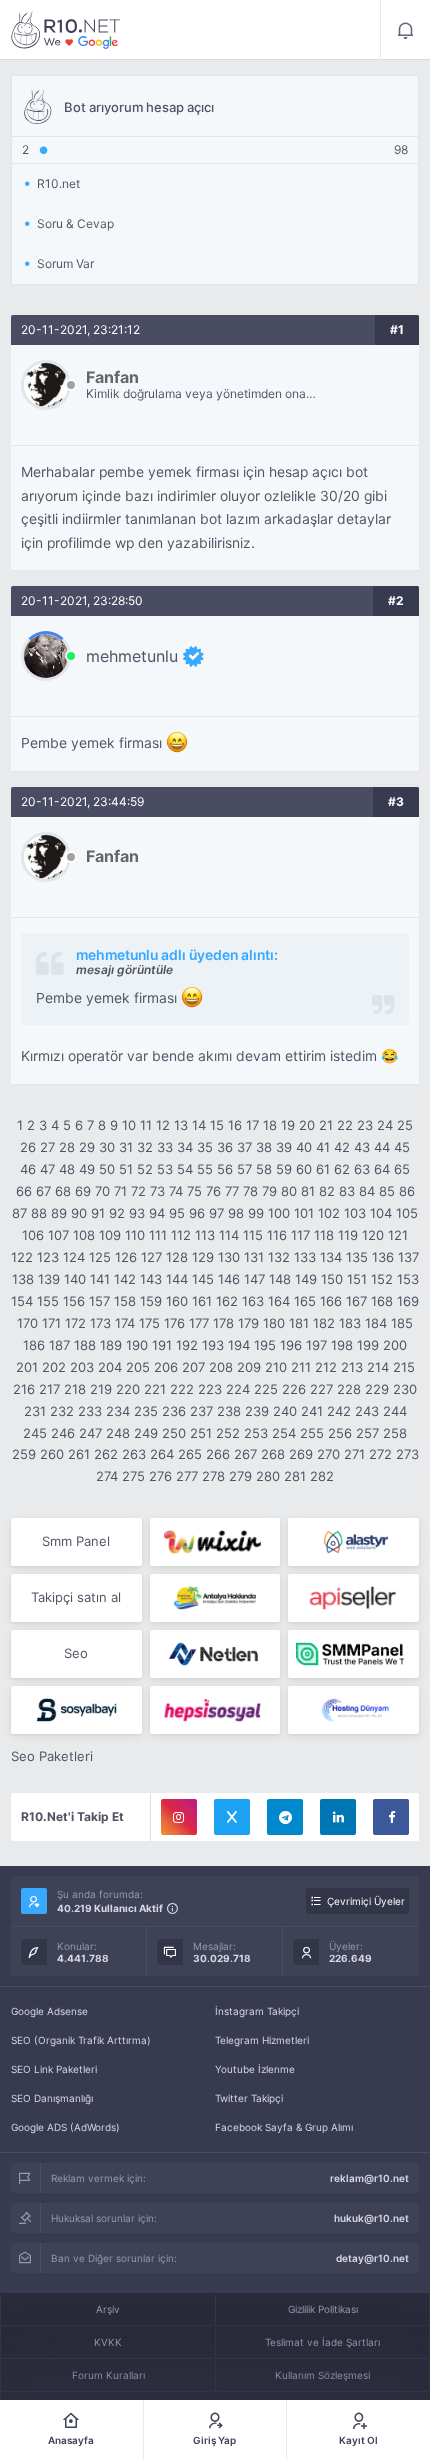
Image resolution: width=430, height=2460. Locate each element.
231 (35, 1411)
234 (118, 1411)
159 (151, 1301)
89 (59, 1213)
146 (229, 1279)
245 (35, 1433)
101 (304, 1213)
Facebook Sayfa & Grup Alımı (284, 2127)
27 (47, 1147)
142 (125, 1279)
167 (356, 1301)
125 (100, 1257)
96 (197, 1213)
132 (279, 1257)
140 (75, 1279)
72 (138, 1191)
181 (299, 1323)
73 (157, 1191)
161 (202, 1301)
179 (248, 1323)
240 (285, 1411)
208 (221, 1367)
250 (174, 1433)
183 (350, 1323)
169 (408, 1301)
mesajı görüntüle (124, 969)
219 (101, 1389)
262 (106, 1454)
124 (74, 1257)
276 (160, 1476)
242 (339, 1411)
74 (176, 1191)
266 (218, 1454)
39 (284, 1147)
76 (213, 1191)
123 (48, 1257)
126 (126, 1257)
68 (63, 1191)
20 (307, 1125)
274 (107, 1476)
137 (408, 1257)
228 (349, 1389)
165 (305, 1301)
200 (395, 1345)
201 (27, 1367)
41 (323, 1147)
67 (43, 1191)
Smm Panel (76, 1541)
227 (321, 1389)
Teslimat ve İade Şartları (322, 2342)
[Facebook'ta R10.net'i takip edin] (391, 1817)
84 (367, 1191)
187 (59, 1345)
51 (126, 1169)
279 (240, 1476)
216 (24, 1389)
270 (328, 1454)
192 (187, 1345)
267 (245, 1454)
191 (162, 1345)
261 (79, 1454)
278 (213, 1476)
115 (253, 1235)
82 (327, 1191)
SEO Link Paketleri (54, 2069)
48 (67, 1169)
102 (329, 1213)
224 (238, 1389)
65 (402, 1169)
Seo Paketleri (52, 1756)
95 (177, 1213)
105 (407, 1213)
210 (276, 1367)
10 (129, 1125)
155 (48, 1301)
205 (138, 1367)
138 (23, 1279)
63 (362, 1169)
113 (205, 1235)
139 (49, 1279)
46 (28, 1169)
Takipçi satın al (76, 1597)
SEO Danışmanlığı (52, 2098)
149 (306, 1279)
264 (162, 1454)
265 (190, 1454)
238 (229, 1411)
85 (387, 1191)
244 (395, 1411)
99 (256, 1213)
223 (210, 1389)
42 (342, 1147)
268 (273, 1454)
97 (216, 1213)
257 (367, 1433)
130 (229, 1257)
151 (357, 1279)
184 (376, 1323)
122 (22, 1257)
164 (279, 1301)
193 (213, 1345)
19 (288, 1125)
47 (47, 1169)
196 (291, 1345)
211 (301, 1367)
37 (244, 1147)
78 (250, 1191)
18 (270, 1125)
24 (385, 1125)
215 (404, 1367)
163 (253, 1301)
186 (34, 1345)
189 (111, 1345)
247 (90, 1433)
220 (128, 1389)
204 (110, 1367)
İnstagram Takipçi (257, 2011)
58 (264, 1169)
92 (117, 1213)
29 (87, 1147)
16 (235, 1125)
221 (155, 1389)
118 (324, 1235)
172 (75, 1323)
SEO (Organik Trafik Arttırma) (81, 2040)
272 (380, 1454)
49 (87, 1169)
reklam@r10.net (369, 2178)
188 (85, 1345)
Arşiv (108, 2309)
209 (249, 1367)
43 (362, 1147)
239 (257, 1411)
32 (145, 1147)
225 (266, 1389)
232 (62, 1411)
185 (402, 1323)
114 (229, 1235)
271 (354, 1454)
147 (254, 1279)
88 (39, 1213)
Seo (76, 1653)
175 (149, 1323)
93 (137, 1213)
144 (177, 1279)
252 (228, 1433)
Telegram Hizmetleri (262, 2040)
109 (110, 1235)
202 (54, 1367)
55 (205, 1169)
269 (301, 1454)
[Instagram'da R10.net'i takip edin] (179, 1817)
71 (120, 1191)
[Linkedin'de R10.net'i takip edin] (338, 1817)
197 (316, 1345)
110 (135, 1235)
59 (284, 1169)
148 (280, 1279)
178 (223, 1323)
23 (365, 1125)
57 (244, 1169)
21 (326, 1125)
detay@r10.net (372, 2258)
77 (232, 1191)
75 (194, 1191)
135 (357, 1257)
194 (239, 1345)
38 (264, 1147)
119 (348, 1235)
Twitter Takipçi (249, 2098)
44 (382, 1147)
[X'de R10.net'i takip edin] (232, 1817)
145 (203, 1279)
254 (284, 1433)
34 (185, 1147)
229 (377, 1389)
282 (322, 1476)
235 (146, 1411)
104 (381, 1213)
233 (90, 1411)
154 (22, 1301)
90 (79, 1213)
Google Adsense (49, 2011)
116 (277, 1235)
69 (83, 1191)
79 (269, 1191)
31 (126, 1147)
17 (252, 1125)
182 (324, 1323)
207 (193, 1367)
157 (99, 1301)
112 (181, 1235)
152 (382, 1279)
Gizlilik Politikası (323, 2309)
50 (107, 1169)
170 (27, 1323)
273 (407, 1454)
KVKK (108, 2342)
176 (174, 1323)
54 (185, 1169)
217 (49, 1389)
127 (151, 1257)
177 (199, 1323)
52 (145, 1169)
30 (107, 1147)
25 (405, 1125)
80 (289, 1191)
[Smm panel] (353, 1654)
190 (137, 1345)
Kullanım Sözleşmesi (322, 2375)
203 (82, 1367)
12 (163, 1125)
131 (254, 1257)
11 (146, 1125)
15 (217, 1125)
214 (378, 1367)
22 (345, 1125)
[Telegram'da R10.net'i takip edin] (285, 1817)
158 (125, 1301)
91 (98, 1213)
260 (52, 1454)
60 (304, 1169)
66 (24, 1191)
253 (256, 1433)
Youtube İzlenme (255, 2069)
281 (295, 1476)
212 (326, 1367)
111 (158, 1235)
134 (331, 1257)
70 (102, 1191)
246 (63, 1433)
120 (373, 1235)
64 (382, 1169)
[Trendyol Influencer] (215, 1542)
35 (205, 1147)
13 (181, 1125)
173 (100, 1323)
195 (265, 1345)
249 (146, 1433)
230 (405, 1389)
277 (187, 1476)
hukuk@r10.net (371, 2218)
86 (407, 1191)
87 (19, 1213)
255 (312, 1433)
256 (340, 1433)
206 (166, 1367)
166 (331, 1301)
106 (33, 1235)
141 (100, 1279)
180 (274, 1323)
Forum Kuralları (108, 2375)
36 (225, 1147)
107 (58, 1235)
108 (84, 1235)
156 (74, 1301)
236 (174, 1411)
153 (408, 1279)
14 (199, 1125)
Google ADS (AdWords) (65, 2127)
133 (305, 1257)
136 (383, 1257)
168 (382, 1301)
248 (118, 1433)
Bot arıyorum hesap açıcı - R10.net (66, 30)
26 (28, 1147)
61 (323, 1169)
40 (304, 1147)
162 (227, 1301)
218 (75, 1389)
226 (294, 1389)
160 (177, 1301)
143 (151, 1279)
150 (332, 1279)
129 (203, 1257)
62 (342, 1169)
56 (225, 1169)
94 (157, 1213)
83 (347, 1191)
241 (312, 1411)
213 (352, 1367)
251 (201, 1433)
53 (165, 1169)
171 (51, 1323)
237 (201, 1411)
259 (24, 1454)
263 (134, 1454)
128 (177, 1257)
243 (367, 1411)
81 (308, 1191)
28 (67, 1147)
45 (402, 1147)
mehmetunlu (132, 656)
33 (165, 1147)
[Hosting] (353, 1542)
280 (268, 1476)
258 (395, 1433)
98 (236, 1213)
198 (342, 1345)
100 (279, 1213)
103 (355, 1213)
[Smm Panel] (353, 1598)
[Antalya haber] (215, 1598)
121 (398, 1235)
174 (125, 1323)
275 (133, 1476)
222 (182, 1389)
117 (300, 1235)
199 (368, 1345)
